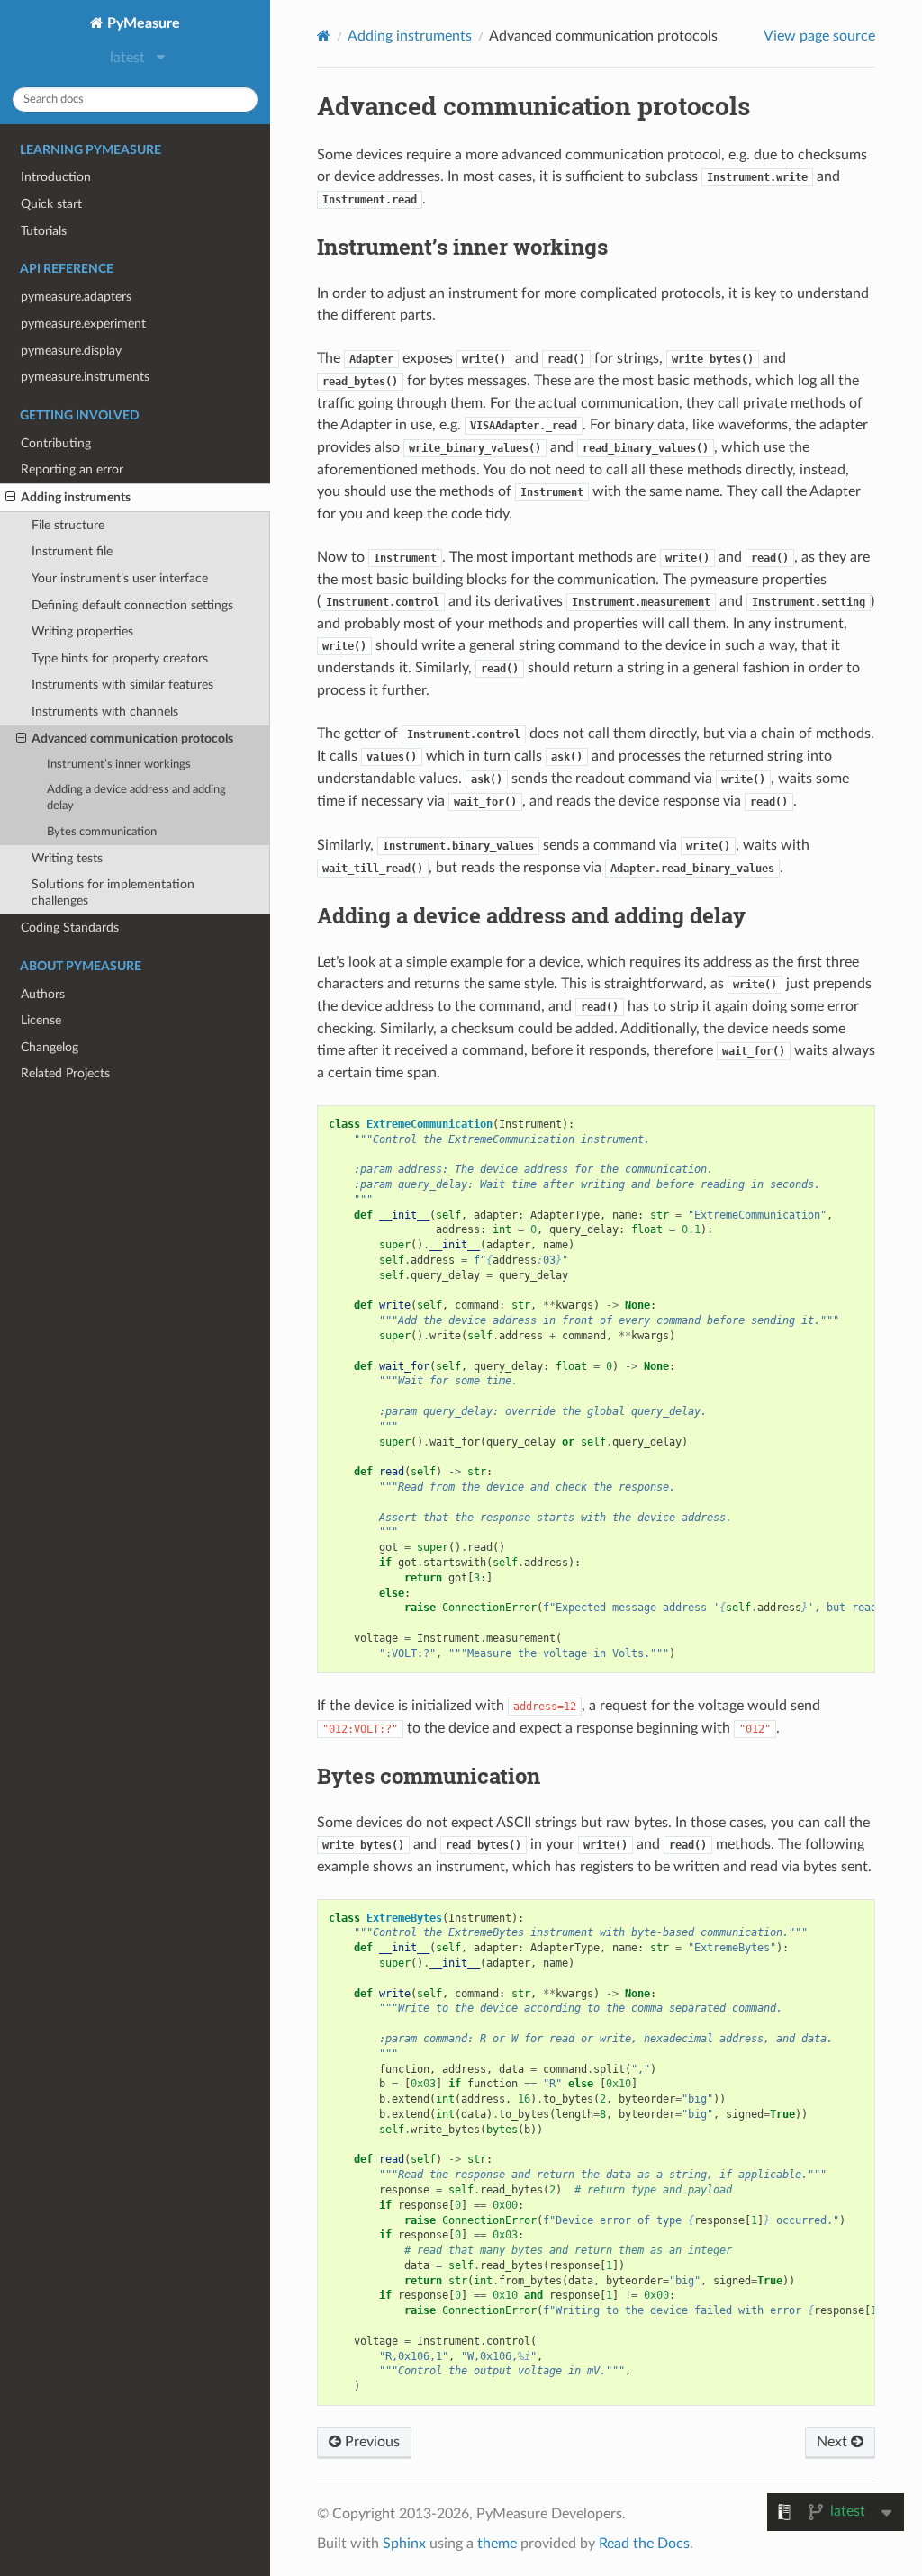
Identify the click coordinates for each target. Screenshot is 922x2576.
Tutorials (44, 231)
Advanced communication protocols (132, 739)
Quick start (51, 204)
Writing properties (82, 631)
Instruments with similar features (122, 685)
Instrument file (72, 551)
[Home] (324, 36)
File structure (68, 525)
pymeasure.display (71, 351)
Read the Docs (644, 2544)
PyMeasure (142, 23)
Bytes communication (102, 832)
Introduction (56, 177)
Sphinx (404, 2544)
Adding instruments (76, 497)
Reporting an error (72, 469)
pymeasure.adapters (76, 297)
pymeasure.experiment (83, 324)
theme (497, 2544)
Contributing (56, 443)
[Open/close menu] (10, 498)
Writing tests (67, 858)
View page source (819, 36)
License (41, 1020)
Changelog (50, 1047)
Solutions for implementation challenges (113, 892)
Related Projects (65, 1073)
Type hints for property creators (120, 658)
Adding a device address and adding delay (136, 798)
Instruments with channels (105, 712)
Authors (43, 994)
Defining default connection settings (132, 605)
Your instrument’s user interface (120, 578)
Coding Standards (70, 928)
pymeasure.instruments (85, 377)
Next (834, 2442)
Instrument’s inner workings (119, 765)
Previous (371, 2442)
